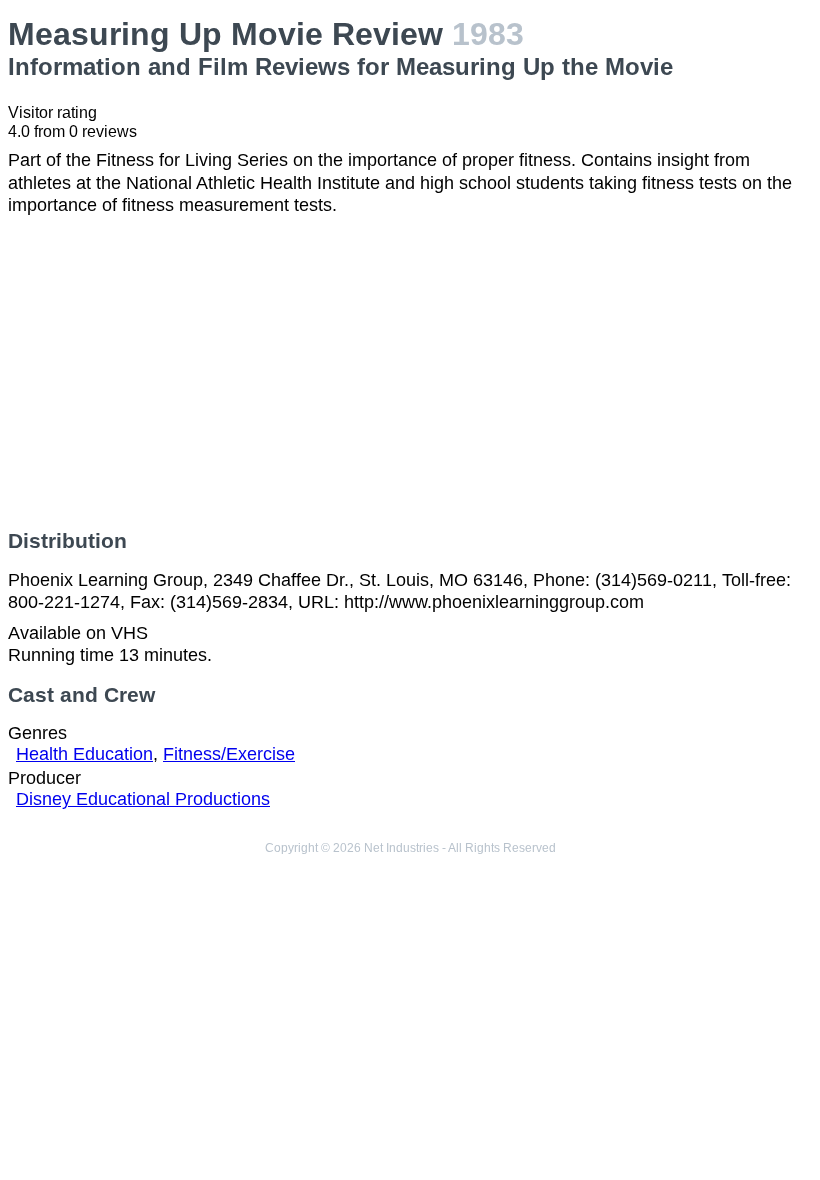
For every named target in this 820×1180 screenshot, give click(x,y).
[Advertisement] (410, 373)
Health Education (84, 754)
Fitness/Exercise (229, 754)
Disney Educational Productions (143, 799)
